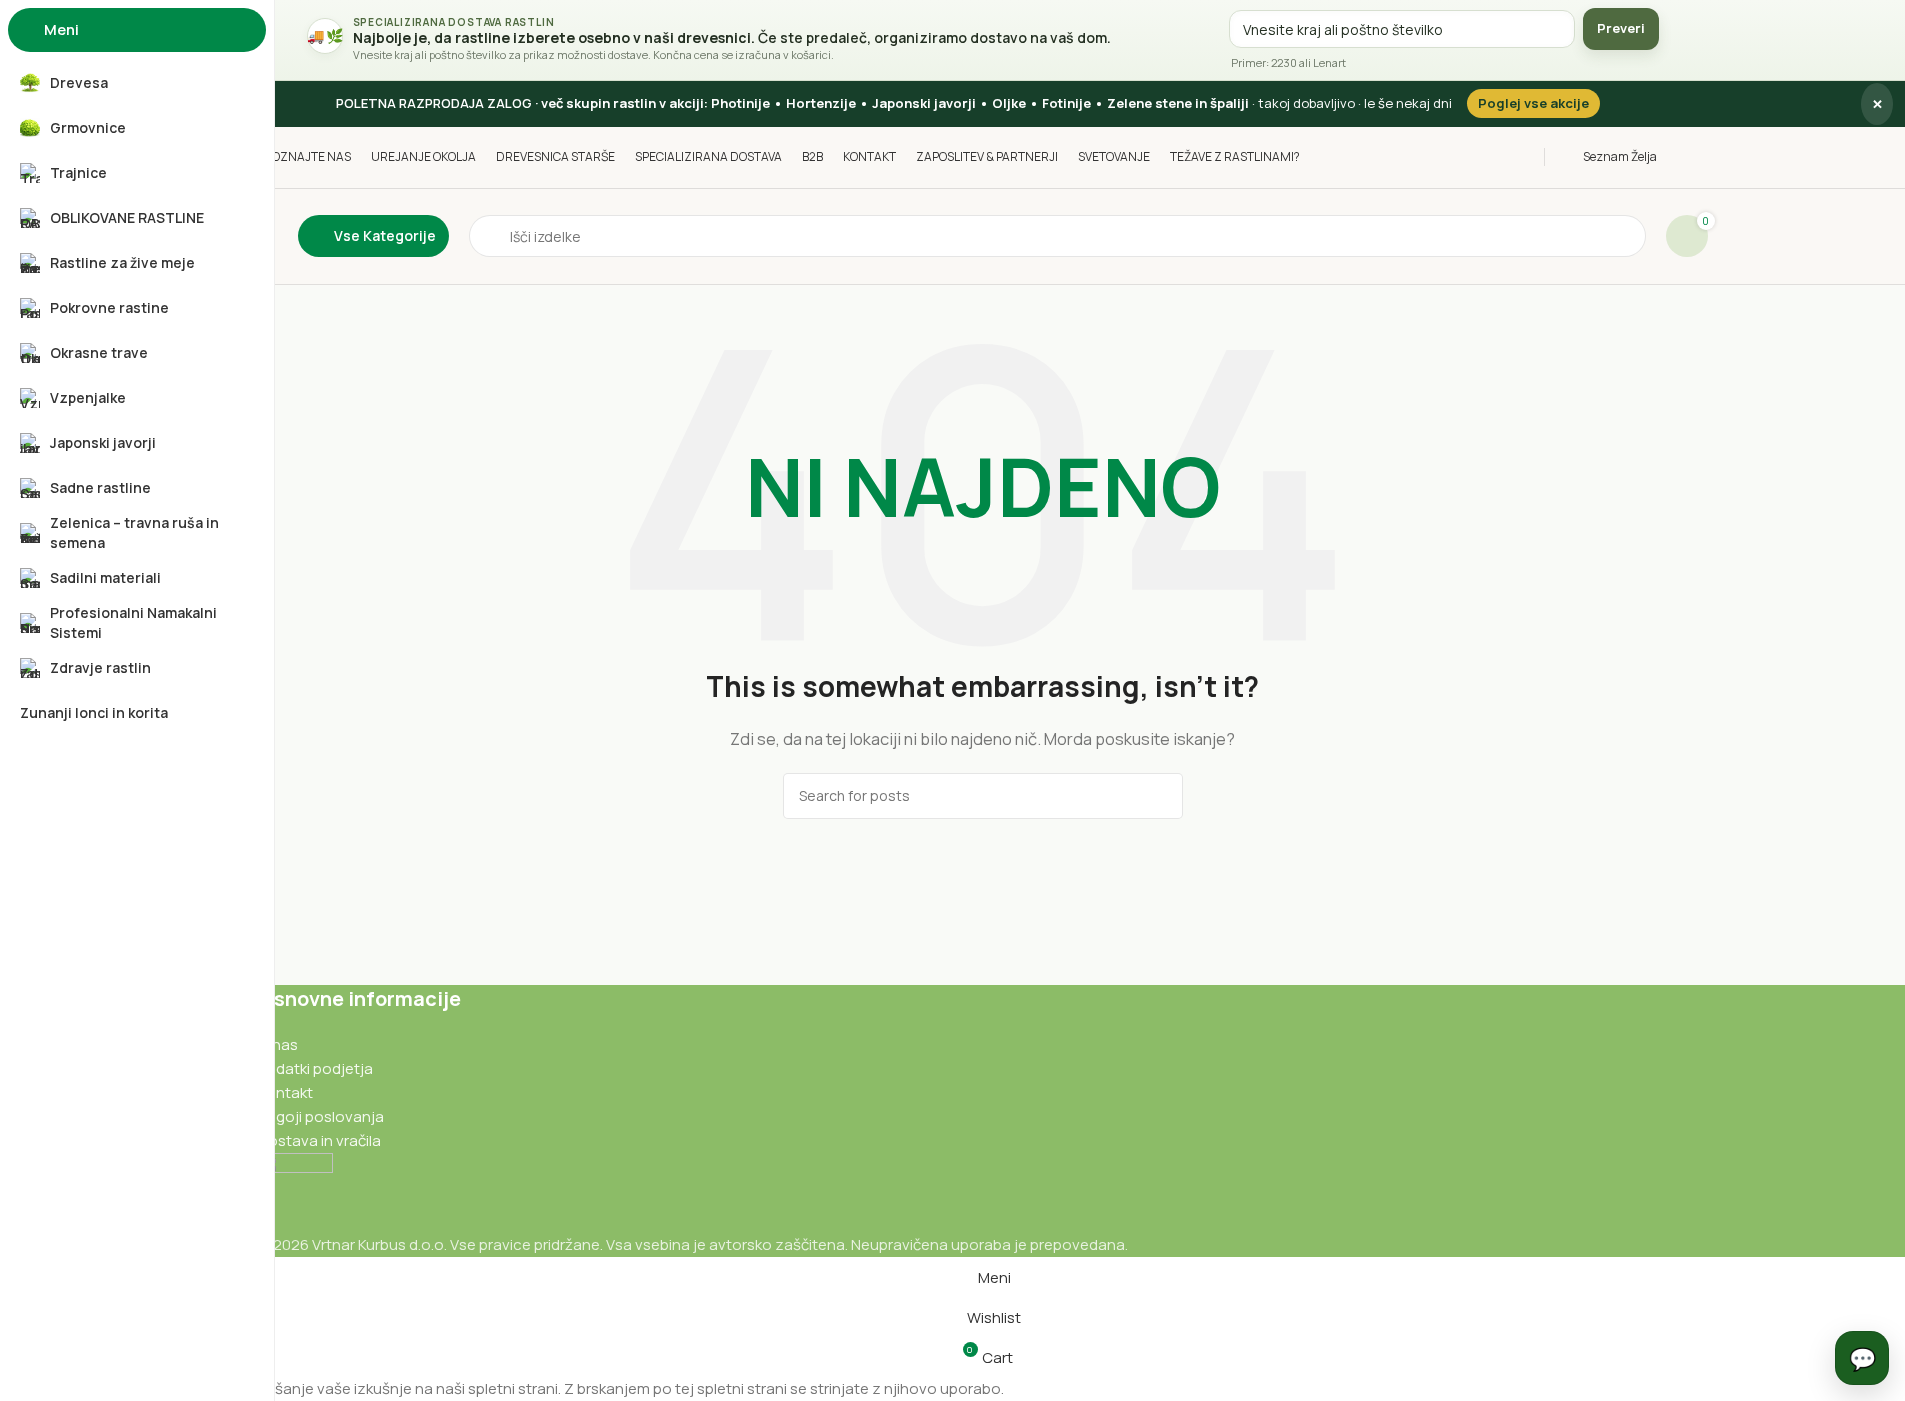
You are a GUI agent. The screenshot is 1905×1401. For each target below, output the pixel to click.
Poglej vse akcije (1533, 103)
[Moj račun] (1702, 157)
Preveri (1621, 28)
